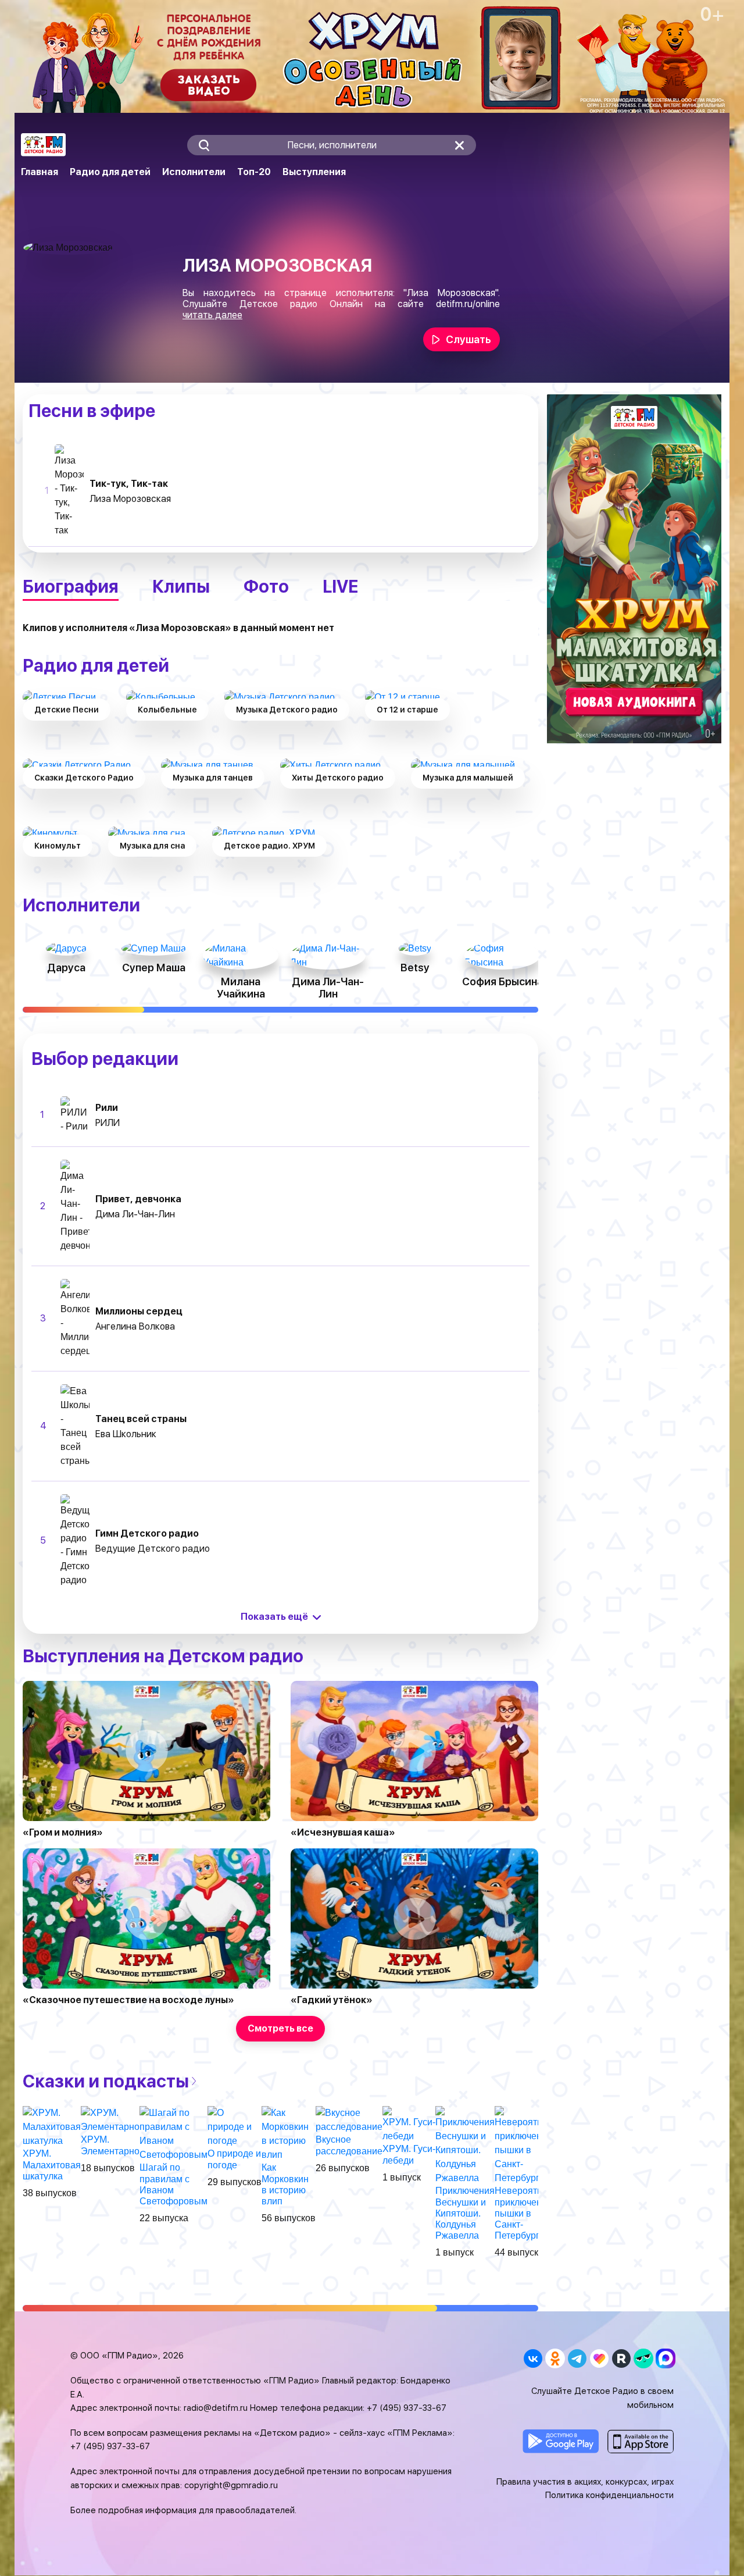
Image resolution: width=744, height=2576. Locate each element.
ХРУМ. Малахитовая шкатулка (52, 2165)
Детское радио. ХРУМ (269, 846)
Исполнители (194, 172)
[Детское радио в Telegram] (577, 2358)
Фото (266, 586)
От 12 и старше (407, 710)
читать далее (212, 315)
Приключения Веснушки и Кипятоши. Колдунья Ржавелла (465, 2213)
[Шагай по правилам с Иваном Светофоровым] (174, 2134)
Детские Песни (67, 710)
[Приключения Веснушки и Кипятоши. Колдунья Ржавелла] (465, 2145)
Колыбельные (167, 710)
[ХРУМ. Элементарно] (110, 2120)
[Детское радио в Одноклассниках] (555, 2358)
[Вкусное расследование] (349, 2120)
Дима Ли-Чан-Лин (135, 1214)
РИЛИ (108, 1123)
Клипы (181, 586)
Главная (40, 172)
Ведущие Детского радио (153, 1549)
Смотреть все (280, 2028)
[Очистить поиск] (459, 145)
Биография (71, 586)
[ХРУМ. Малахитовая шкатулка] (52, 2127)
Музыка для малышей (468, 778)
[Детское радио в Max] (665, 2358)
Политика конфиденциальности (609, 2495)
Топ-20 (254, 172)
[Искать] (204, 145)
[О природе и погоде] (235, 2127)
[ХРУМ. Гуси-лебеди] (409, 2124)
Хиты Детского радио (338, 778)
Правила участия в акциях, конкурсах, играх (585, 2482)
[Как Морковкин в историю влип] (289, 2134)
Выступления (314, 172)
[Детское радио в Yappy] (643, 2358)
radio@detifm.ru (216, 2408)
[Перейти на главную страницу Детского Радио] (43, 145)
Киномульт (58, 846)
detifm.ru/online (468, 304)
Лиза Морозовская (130, 499)
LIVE (340, 586)
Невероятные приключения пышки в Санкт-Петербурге (525, 2213)
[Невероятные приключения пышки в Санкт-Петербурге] (525, 2145)
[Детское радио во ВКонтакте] (533, 2358)
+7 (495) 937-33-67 (407, 2408)
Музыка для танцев (213, 778)
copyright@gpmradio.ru (231, 2485)
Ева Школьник (126, 1434)
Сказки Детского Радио (84, 778)
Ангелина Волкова (135, 1326)
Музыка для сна (152, 846)
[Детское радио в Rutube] (621, 2358)
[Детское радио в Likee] (599, 2358)
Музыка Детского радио (287, 710)
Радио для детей (110, 172)
